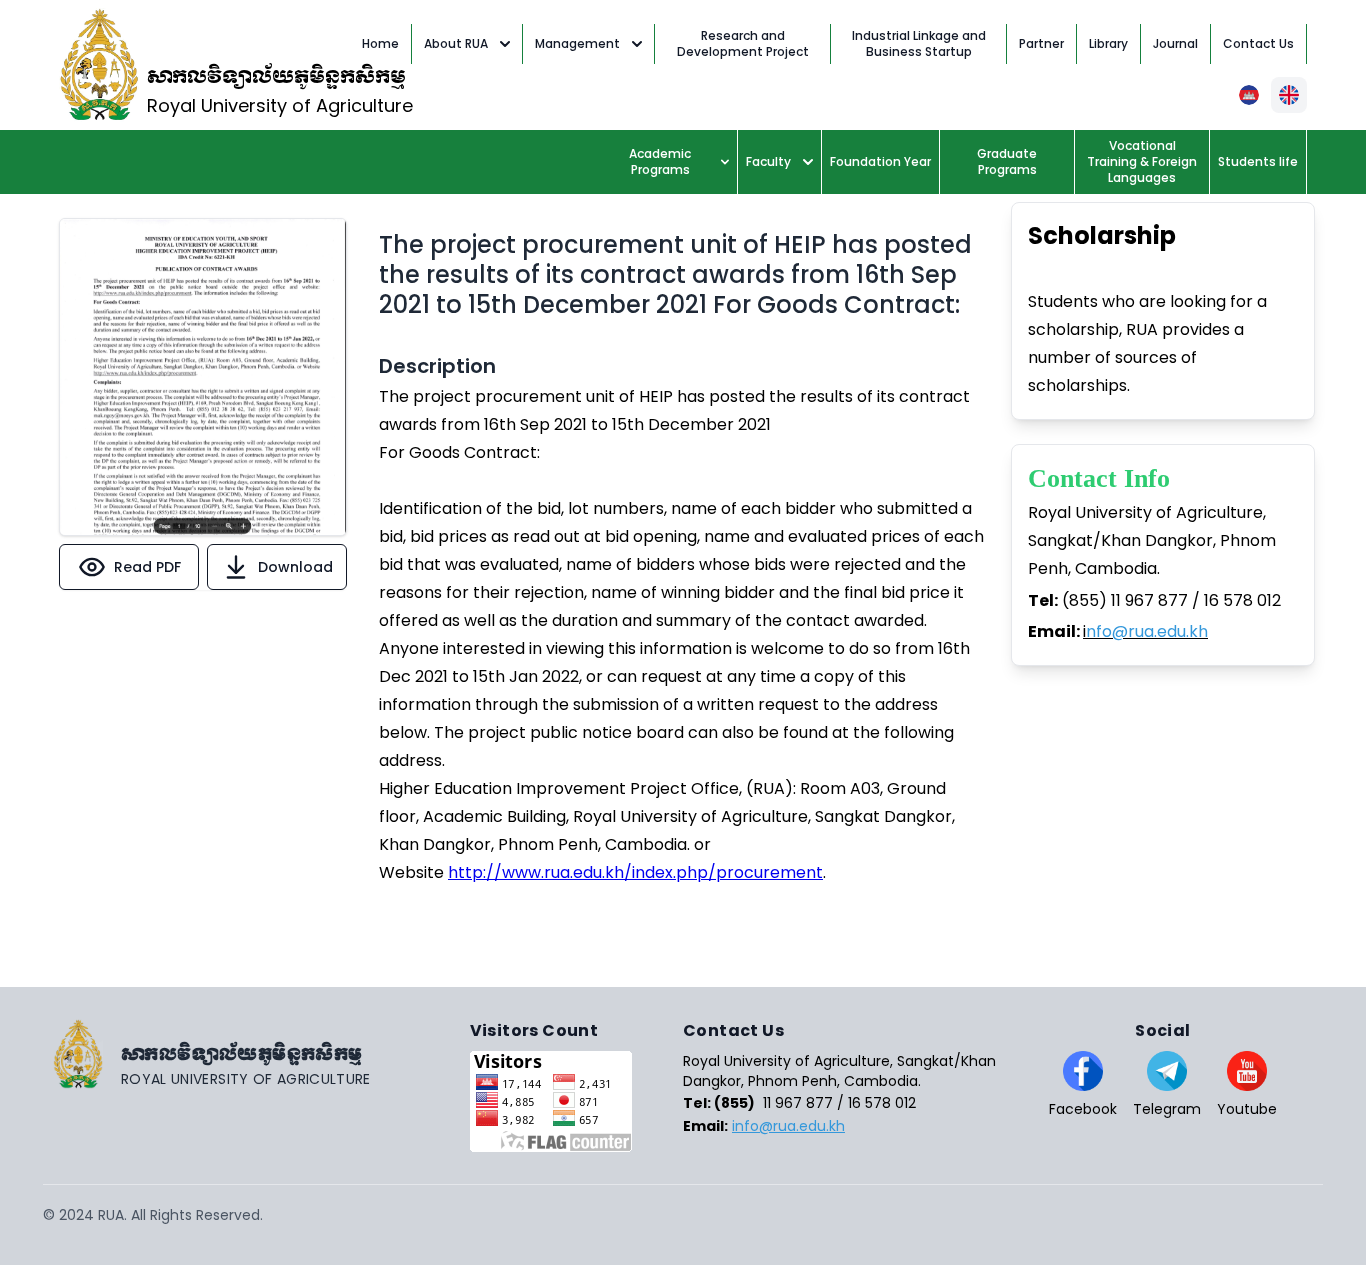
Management (577, 43)
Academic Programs (660, 161)
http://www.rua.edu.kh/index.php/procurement (635, 872)
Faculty (768, 161)
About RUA (456, 43)
